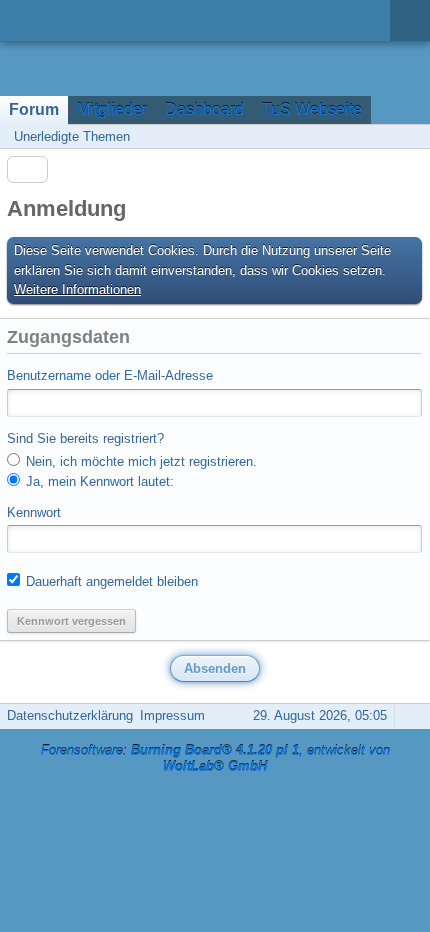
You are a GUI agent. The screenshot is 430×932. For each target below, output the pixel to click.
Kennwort (34, 512)
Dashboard (204, 109)
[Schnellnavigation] (381, 136)
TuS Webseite (312, 109)
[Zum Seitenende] (409, 136)
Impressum (172, 715)
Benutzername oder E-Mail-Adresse (110, 375)
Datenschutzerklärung (70, 715)
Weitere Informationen (77, 289)
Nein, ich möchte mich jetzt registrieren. (139, 461)
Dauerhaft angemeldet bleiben (110, 581)
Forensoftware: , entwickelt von (215, 759)
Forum (34, 109)
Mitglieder (112, 109)
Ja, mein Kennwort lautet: (98, 481)
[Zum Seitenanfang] (409, 715)
